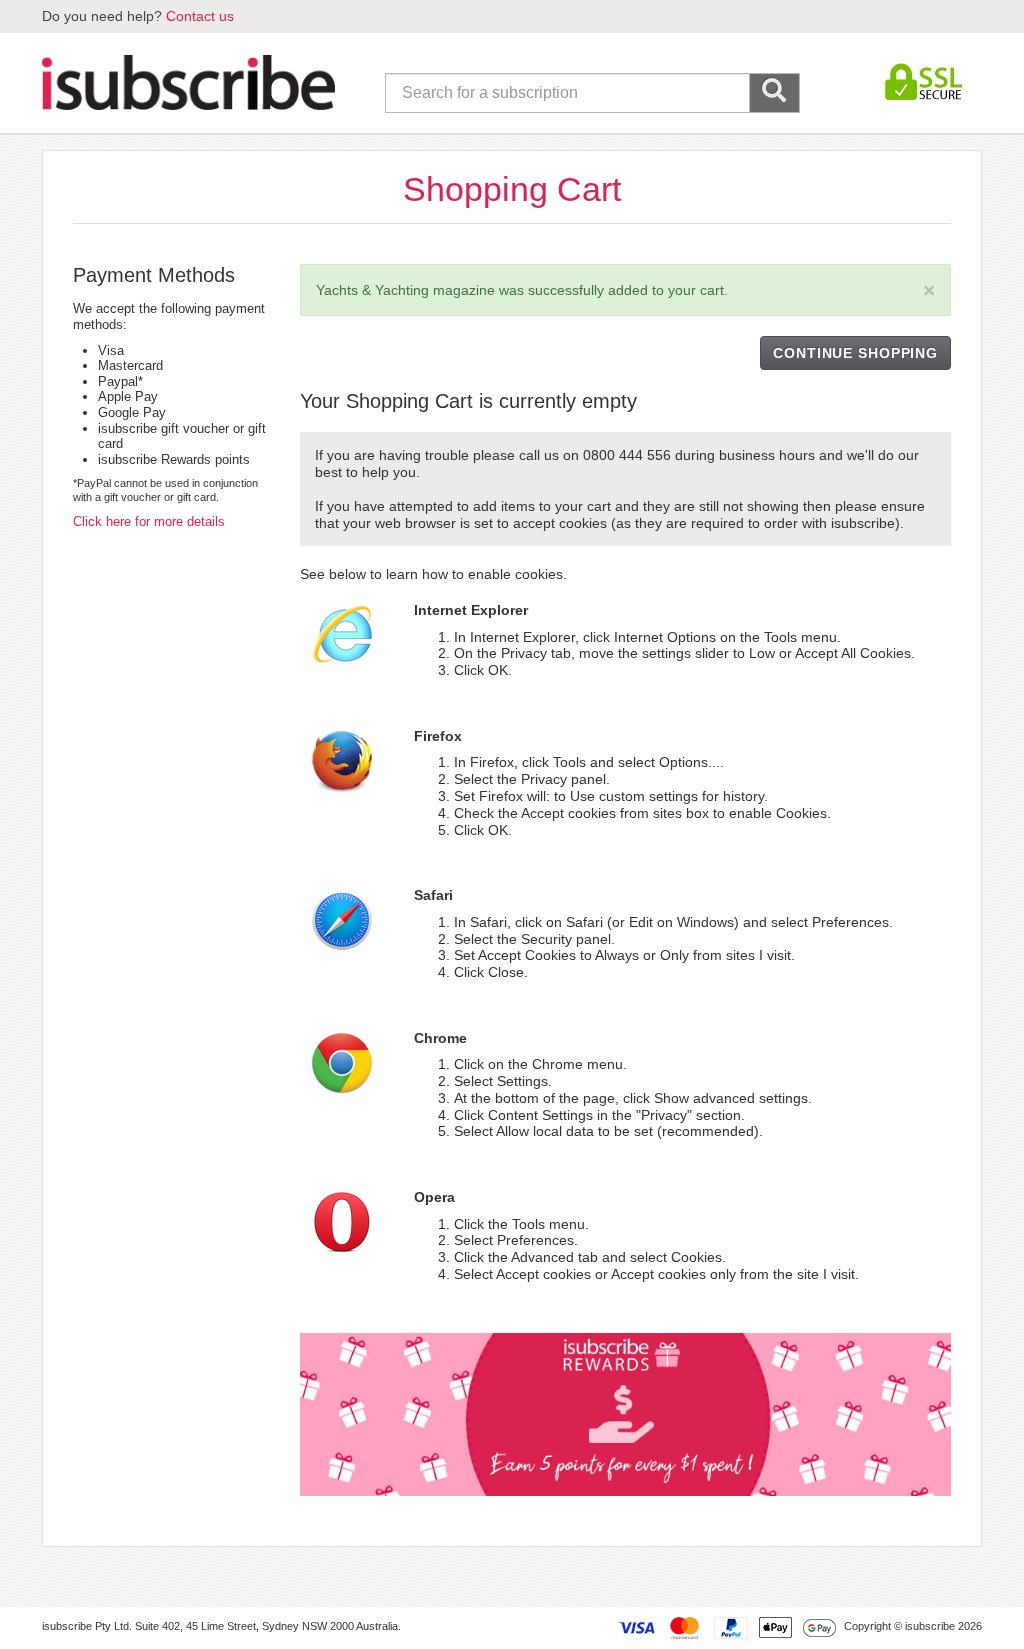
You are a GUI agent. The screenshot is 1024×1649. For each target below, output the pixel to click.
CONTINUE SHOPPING (855, 353)
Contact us (200, 16)
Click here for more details (149, 521)
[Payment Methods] (727, 1627)
